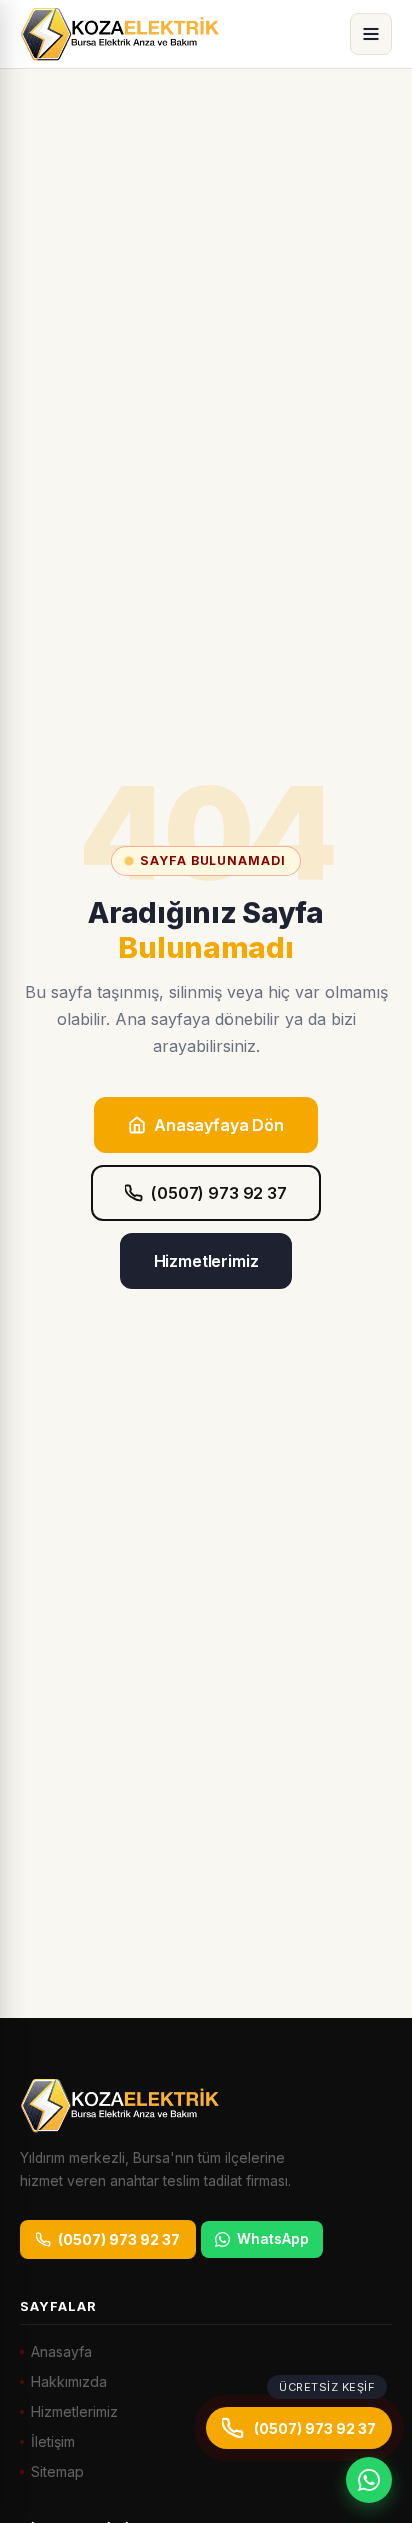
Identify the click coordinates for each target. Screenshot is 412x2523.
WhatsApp (273, 2239)
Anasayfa (61, 2351)
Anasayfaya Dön (219, 1125)
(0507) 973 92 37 (218, 1193)
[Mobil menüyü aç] (371, 34)
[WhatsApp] (369, 2480)
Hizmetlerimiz (206, 1261)
